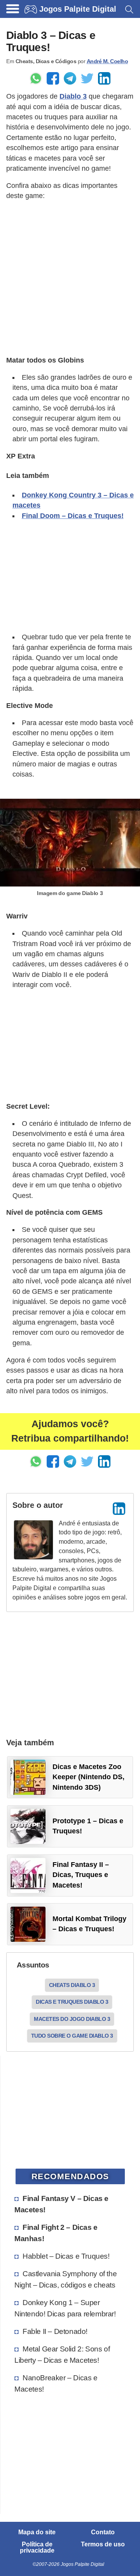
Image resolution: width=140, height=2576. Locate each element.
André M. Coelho (108, 61)
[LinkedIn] (119, 1509)
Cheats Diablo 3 (72, 1985)
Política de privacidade (37, 2548)
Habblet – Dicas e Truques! (66, 2256)
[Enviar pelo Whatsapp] (36, 78)
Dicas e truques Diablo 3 (72, 2002)
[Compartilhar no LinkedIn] (104, 78)
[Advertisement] (70, 278)
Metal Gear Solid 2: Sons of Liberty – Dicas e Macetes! (62, 2354)
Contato (103, 2532)
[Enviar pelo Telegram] (70, 78)
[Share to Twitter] (87, 78)
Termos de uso (103, 2544)
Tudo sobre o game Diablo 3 (72, 2036)
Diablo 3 (73, 96)
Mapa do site (37, 2532)
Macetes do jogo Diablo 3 (72, 2019)
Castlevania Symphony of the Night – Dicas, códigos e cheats (66, 2279)
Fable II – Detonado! (55, 2331)
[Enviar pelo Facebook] (53, 78)
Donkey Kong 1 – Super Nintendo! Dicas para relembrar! (65, 2308)
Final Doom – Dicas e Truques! (73, 516)
